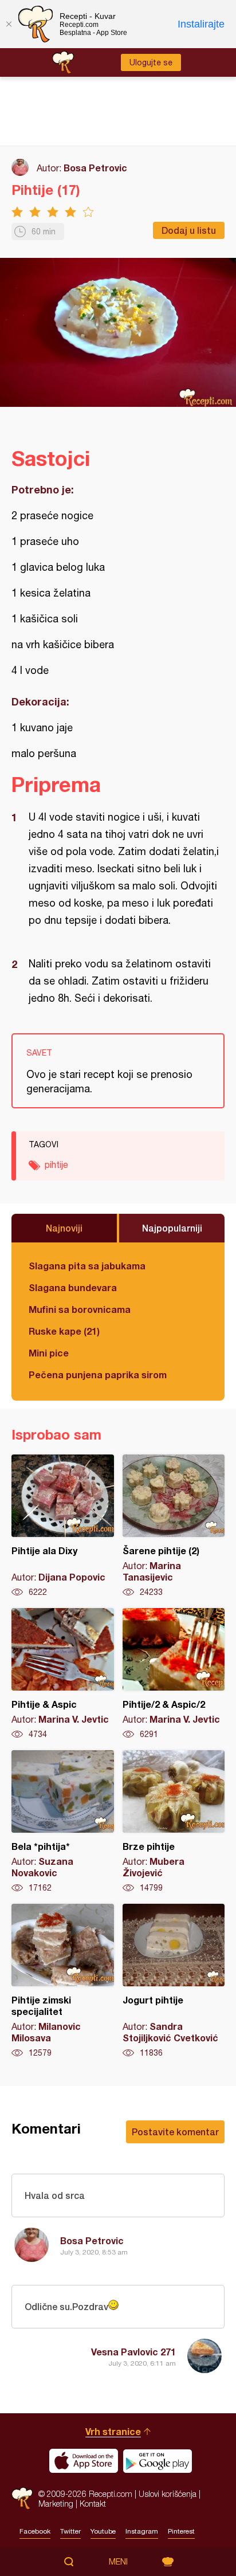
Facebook (35, 2531)
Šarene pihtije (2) (174, 1526)
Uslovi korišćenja (168, 2494)
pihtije (56, 1165)
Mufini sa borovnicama (80, 1309)
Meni (118, 2562)
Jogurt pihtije (174, 1981)
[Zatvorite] (9, 24)
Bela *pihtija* (63, 1822)
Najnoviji (64, 1228)
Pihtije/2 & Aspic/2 (174, 1674)
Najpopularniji (172, 1228)
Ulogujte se (151, 62)
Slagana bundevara (73, 1287)
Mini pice (49, 1353)
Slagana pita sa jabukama (87, 1266)
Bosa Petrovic (95, 168)
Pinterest (181, 2531)
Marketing (56, 2504)
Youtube (103, 2531)
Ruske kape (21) (64, 1331)
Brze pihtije (174, 1822)
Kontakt (93, 2504)
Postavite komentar (175, 2132)
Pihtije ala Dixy (63, 1526)
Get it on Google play (158, 2461)
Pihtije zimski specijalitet (63, 1981)
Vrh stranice (113, 2431)
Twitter (70, 2531)
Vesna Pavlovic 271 (133, 2352)
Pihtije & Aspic (63, 1674)
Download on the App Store (84, 2461)
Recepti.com (22, 2498)
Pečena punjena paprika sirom (98, 1375)
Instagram (142, 2531)
